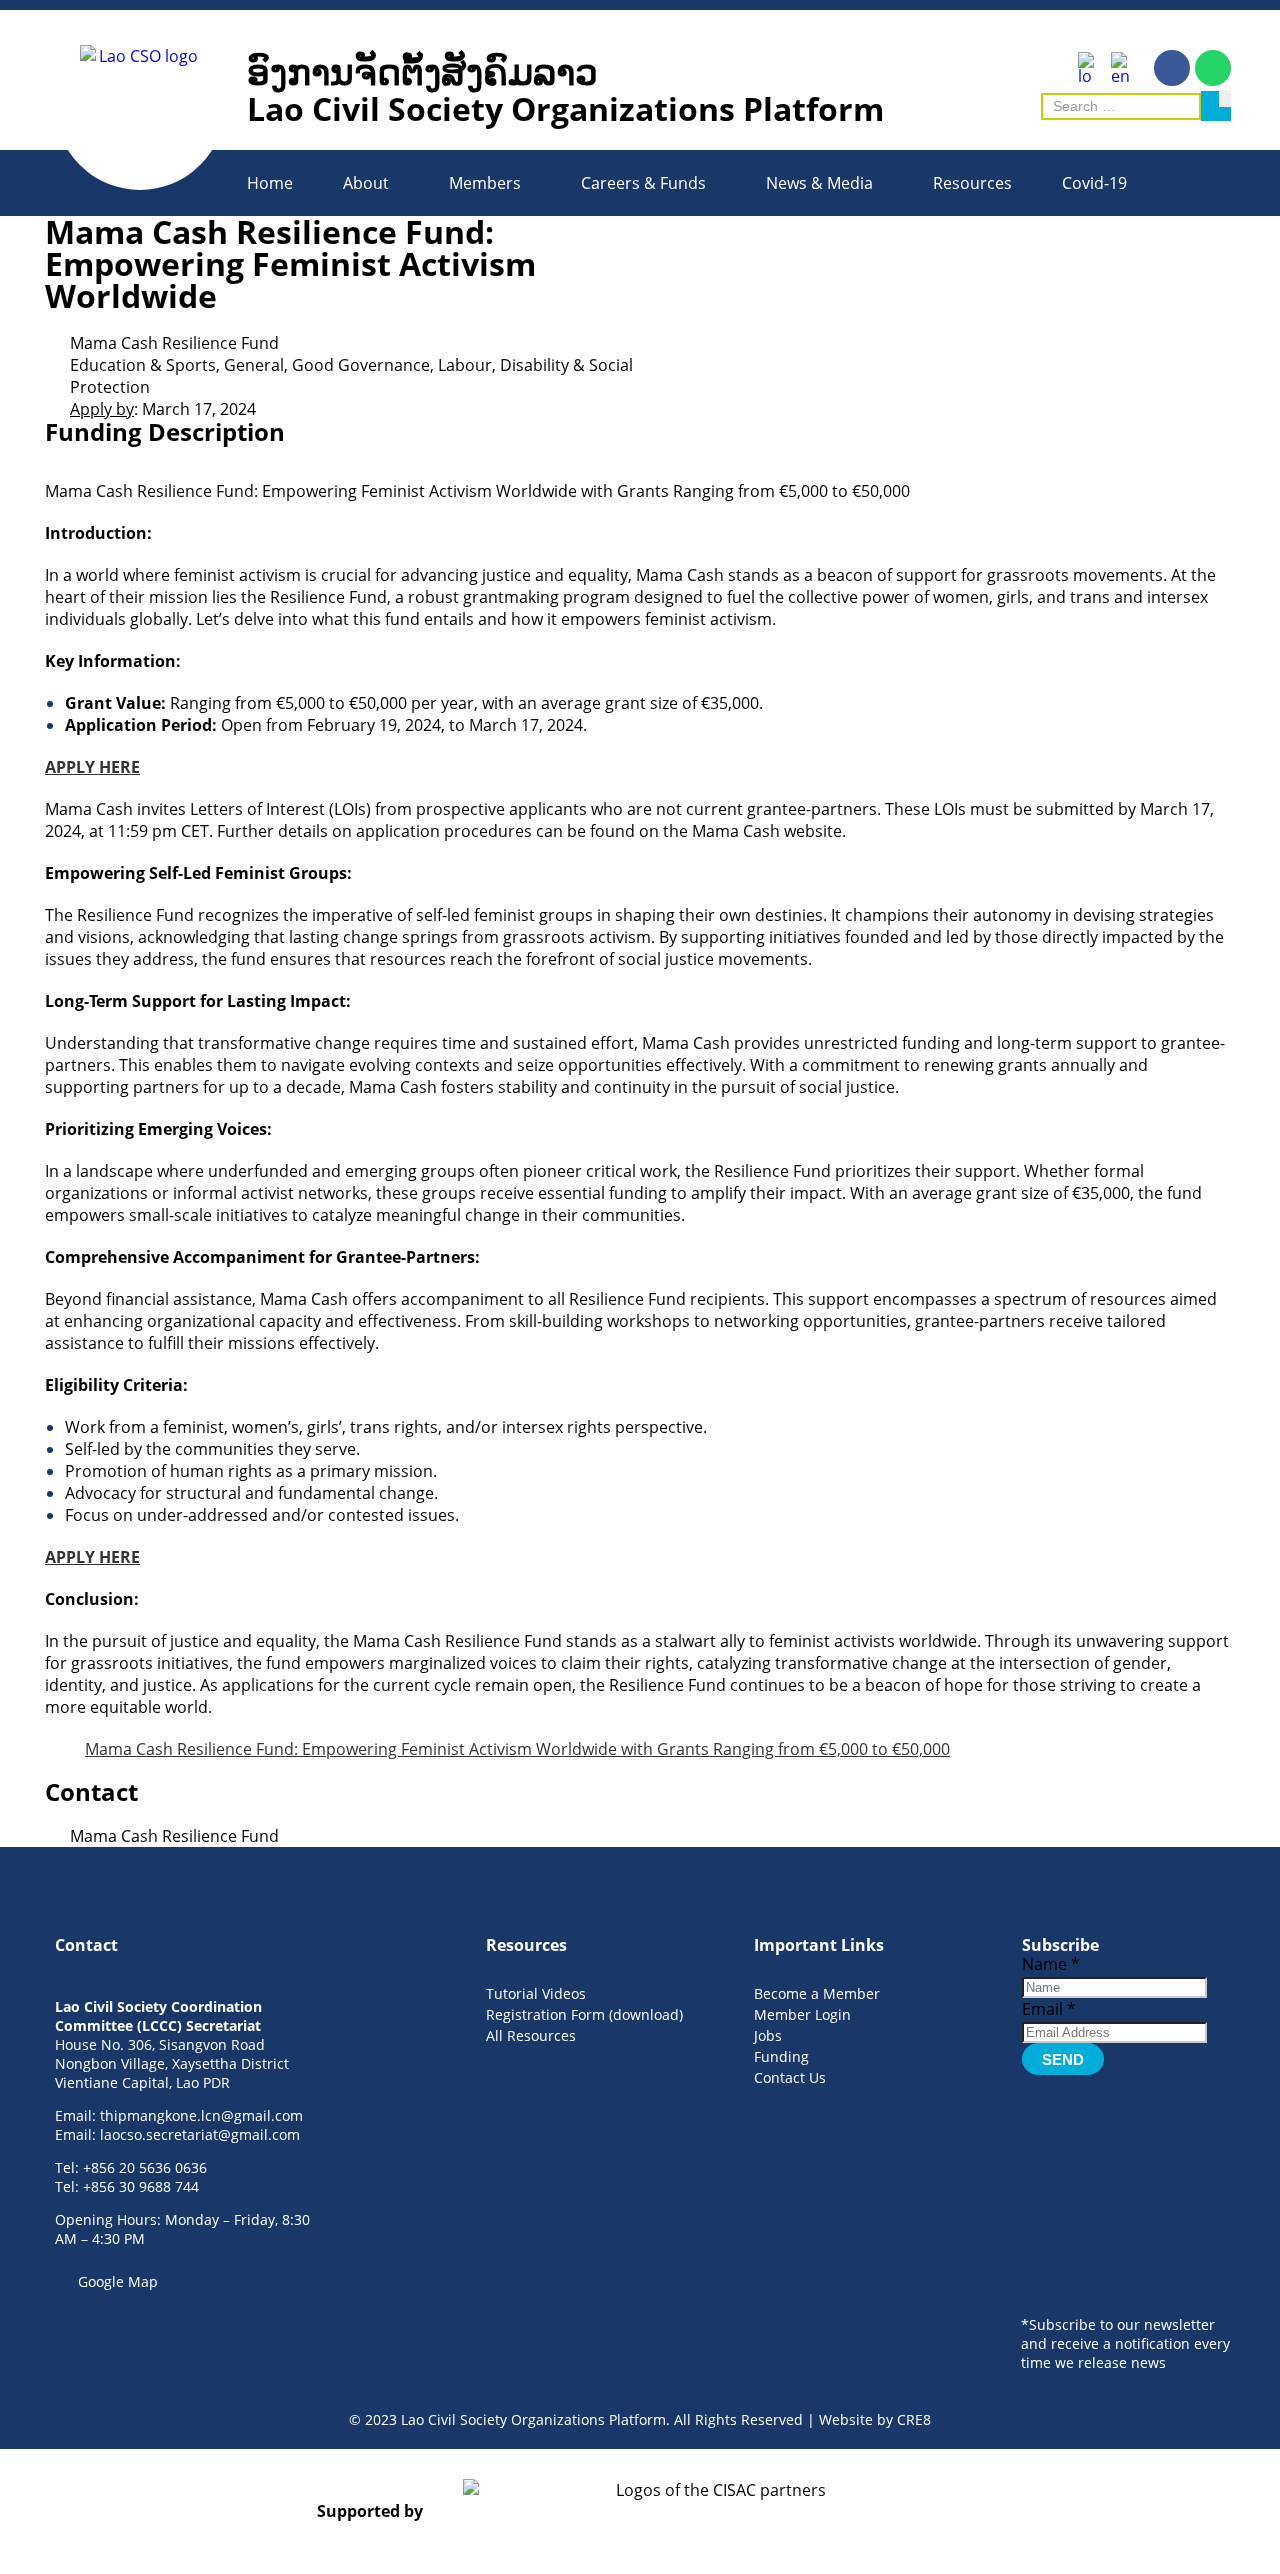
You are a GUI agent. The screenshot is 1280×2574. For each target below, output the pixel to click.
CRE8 (914, 2419)
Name (1051, 1964)
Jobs (768, 2035)
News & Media (819, 183)
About (366, 183)
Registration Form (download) (584, 2014)
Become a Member (817, 1993)
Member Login (802, 2014)
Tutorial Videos (536, 1993)
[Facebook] (1172, 68)
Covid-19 (1094, 183)
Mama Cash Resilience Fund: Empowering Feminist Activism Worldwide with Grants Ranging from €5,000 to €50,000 (517, 1749)
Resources (972, 183)
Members (485, 183)
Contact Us (790, 2077)
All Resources (531, 2035)
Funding (781, 2056)
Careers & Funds (643, 183)
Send (1063, 2059)
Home (270, 183)
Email (1049, 2009)
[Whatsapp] (1213, 68)
